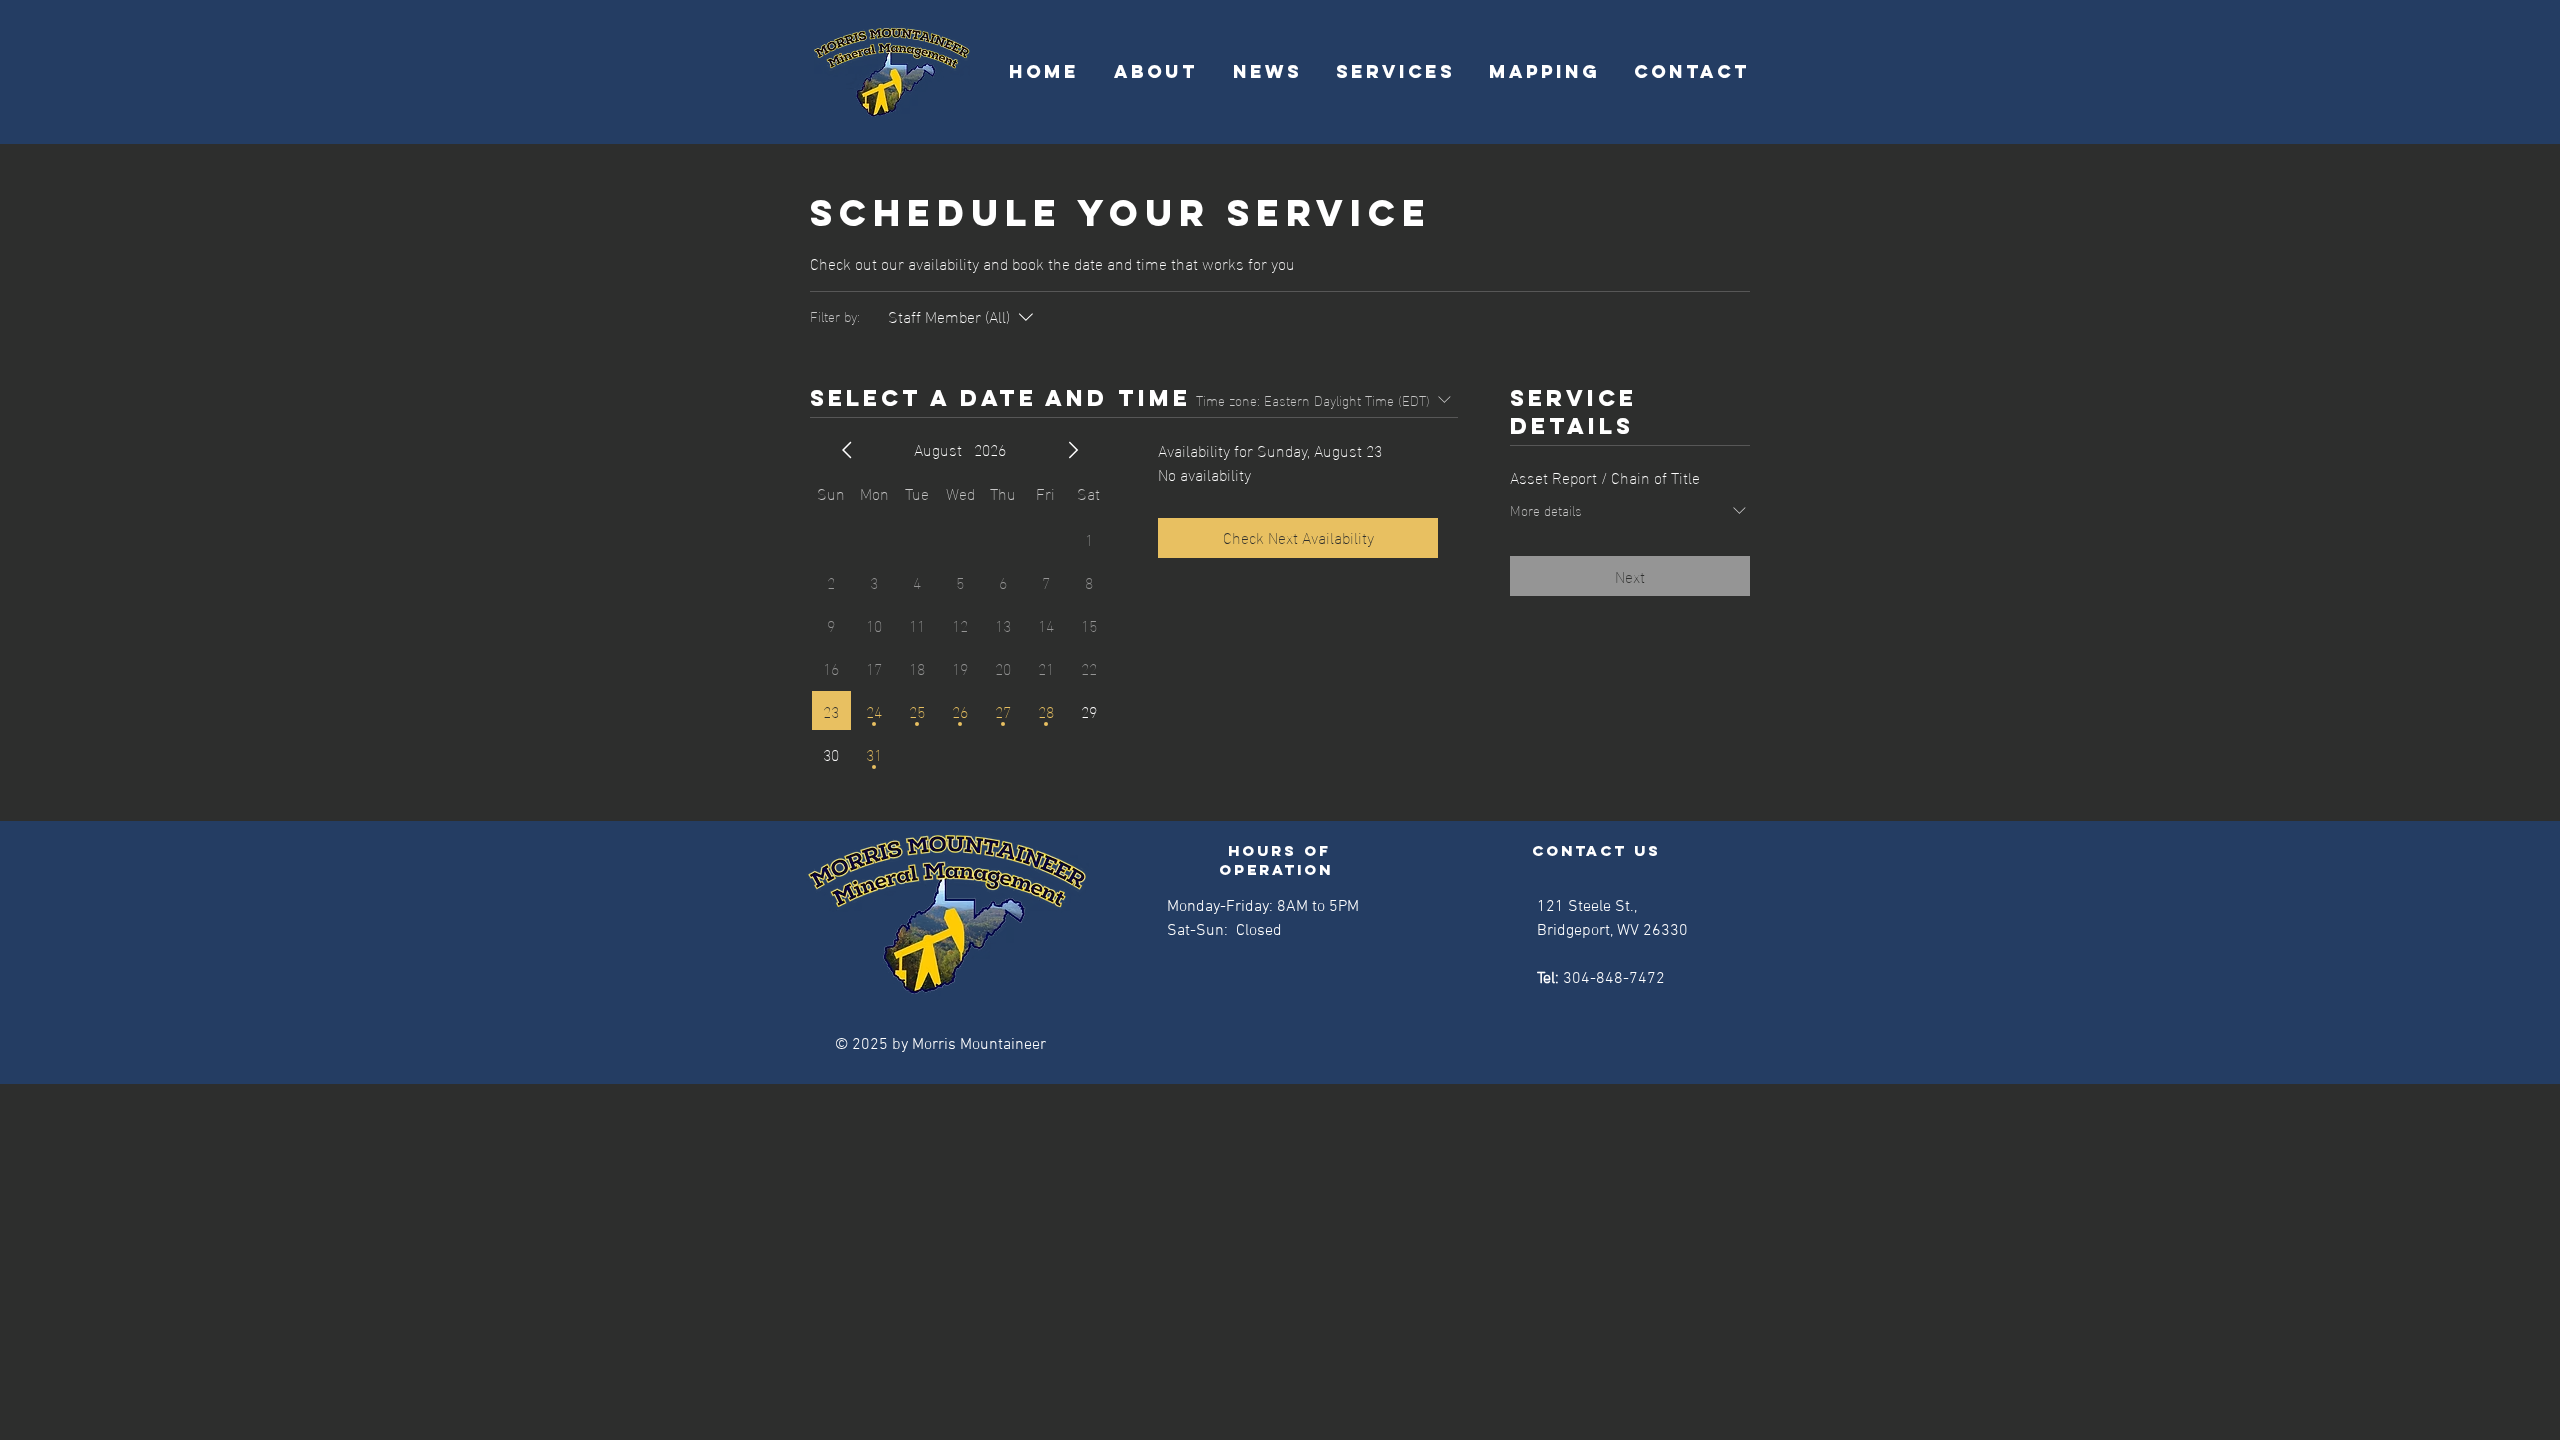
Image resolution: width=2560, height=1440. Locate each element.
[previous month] (847, 450)
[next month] (1073, 450)
